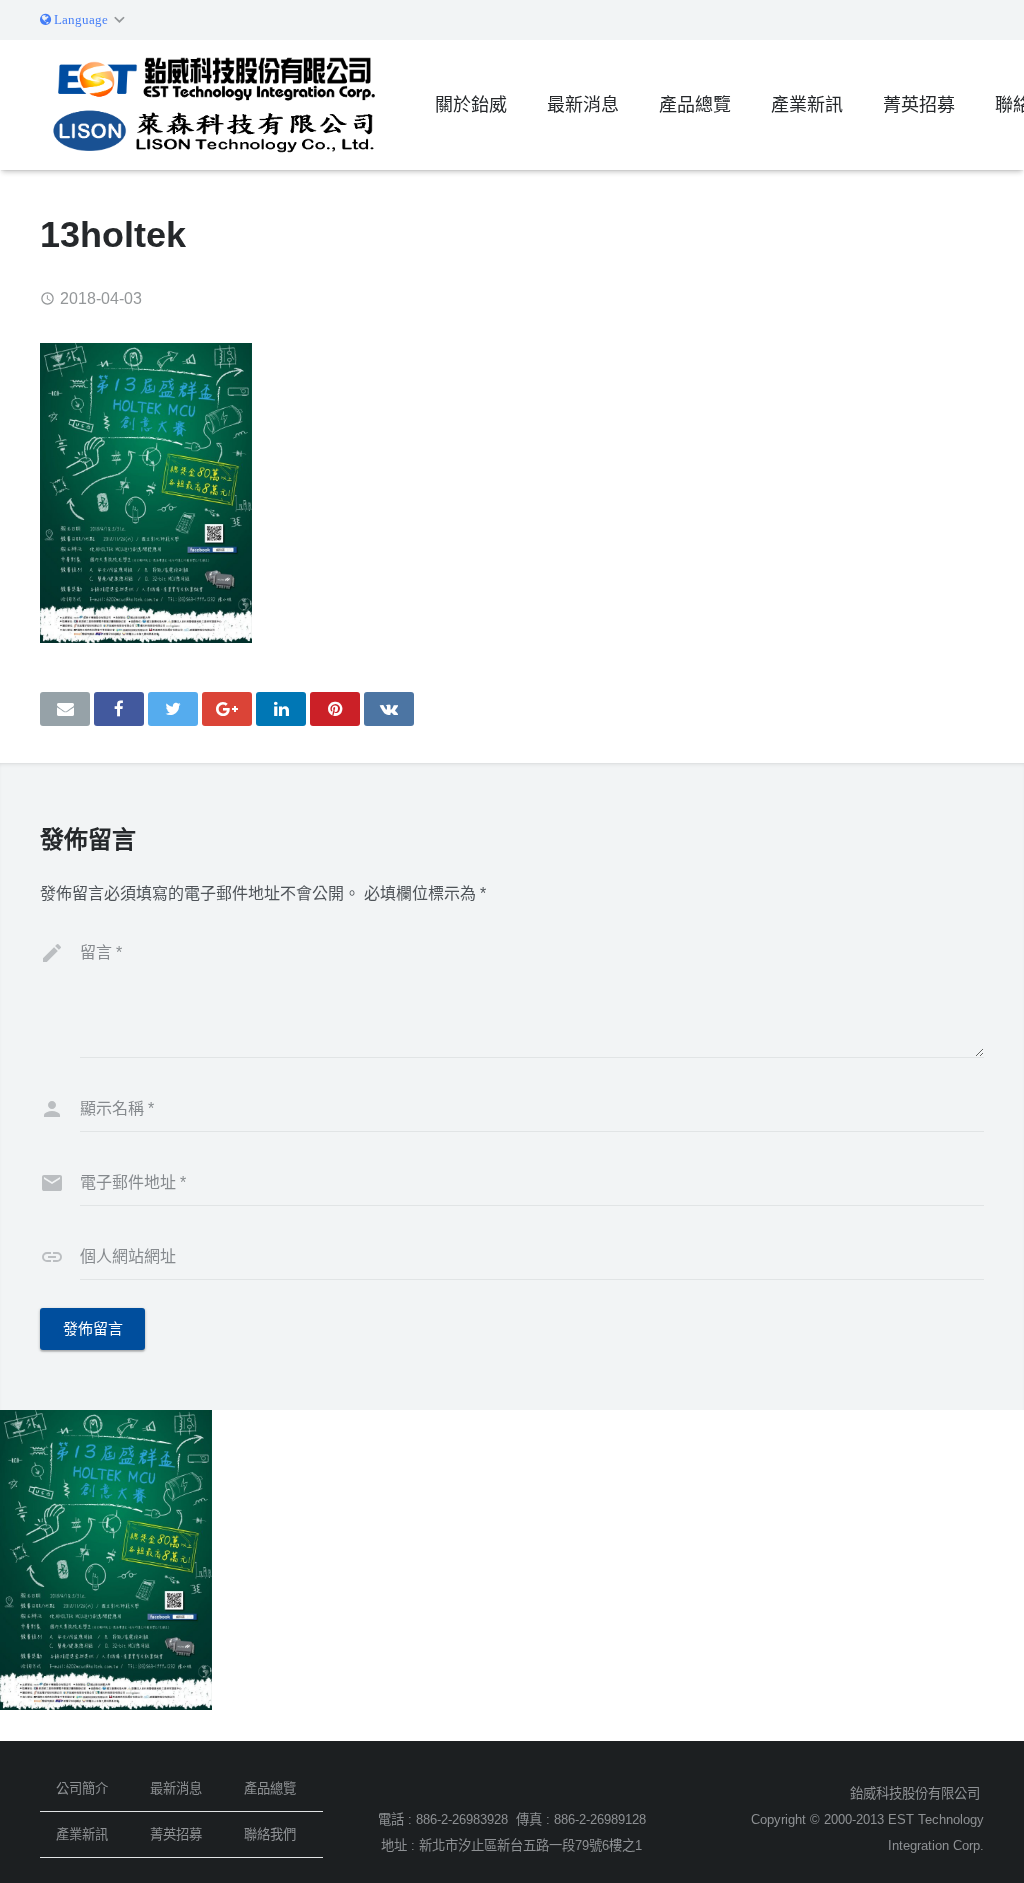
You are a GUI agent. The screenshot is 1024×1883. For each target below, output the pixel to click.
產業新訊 (82, 1834)
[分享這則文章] (119, 709)
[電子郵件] (65, 709)
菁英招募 (176, 1834)
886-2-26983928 (462, 1819)
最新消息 (176, 1788)
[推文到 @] (173, 709)
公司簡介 (82, 1788)
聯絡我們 (270, 1834)
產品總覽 (270, 1788)
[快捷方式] (335, 709)
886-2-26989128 (600, 1819)
